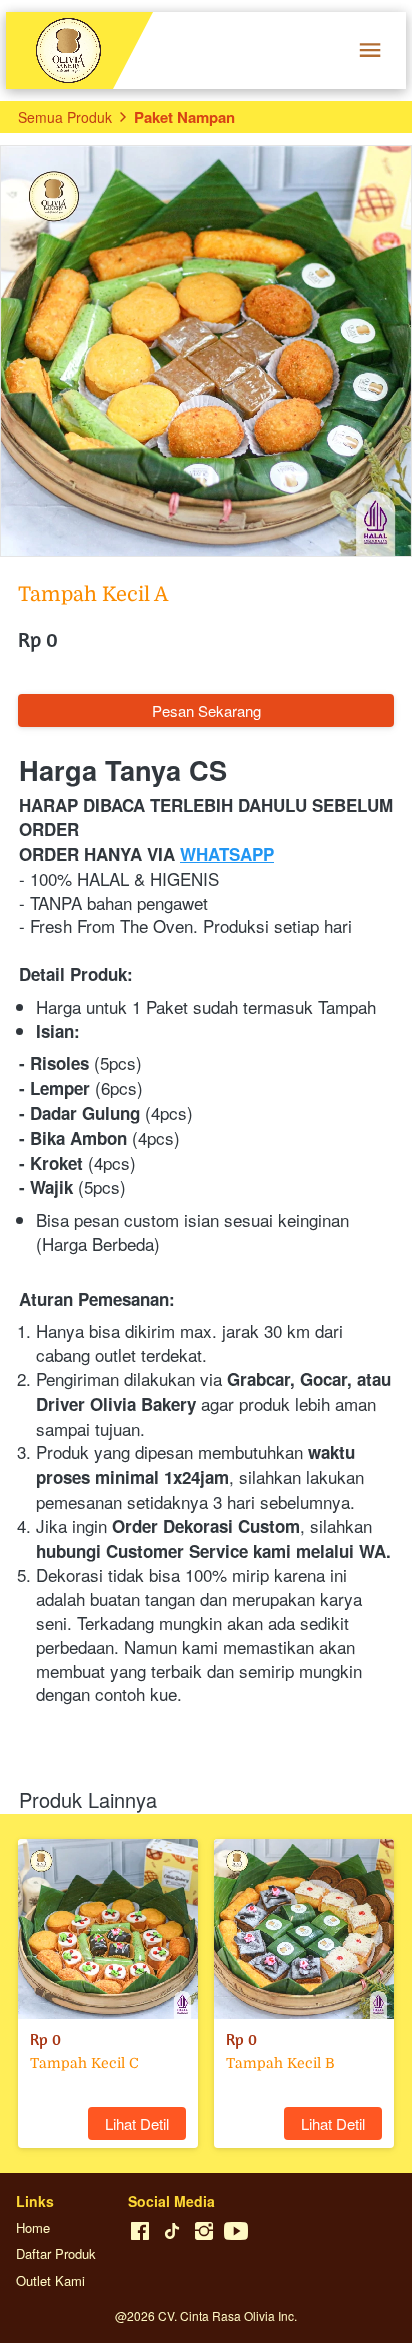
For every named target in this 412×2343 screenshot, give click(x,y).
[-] (140, 2231)
